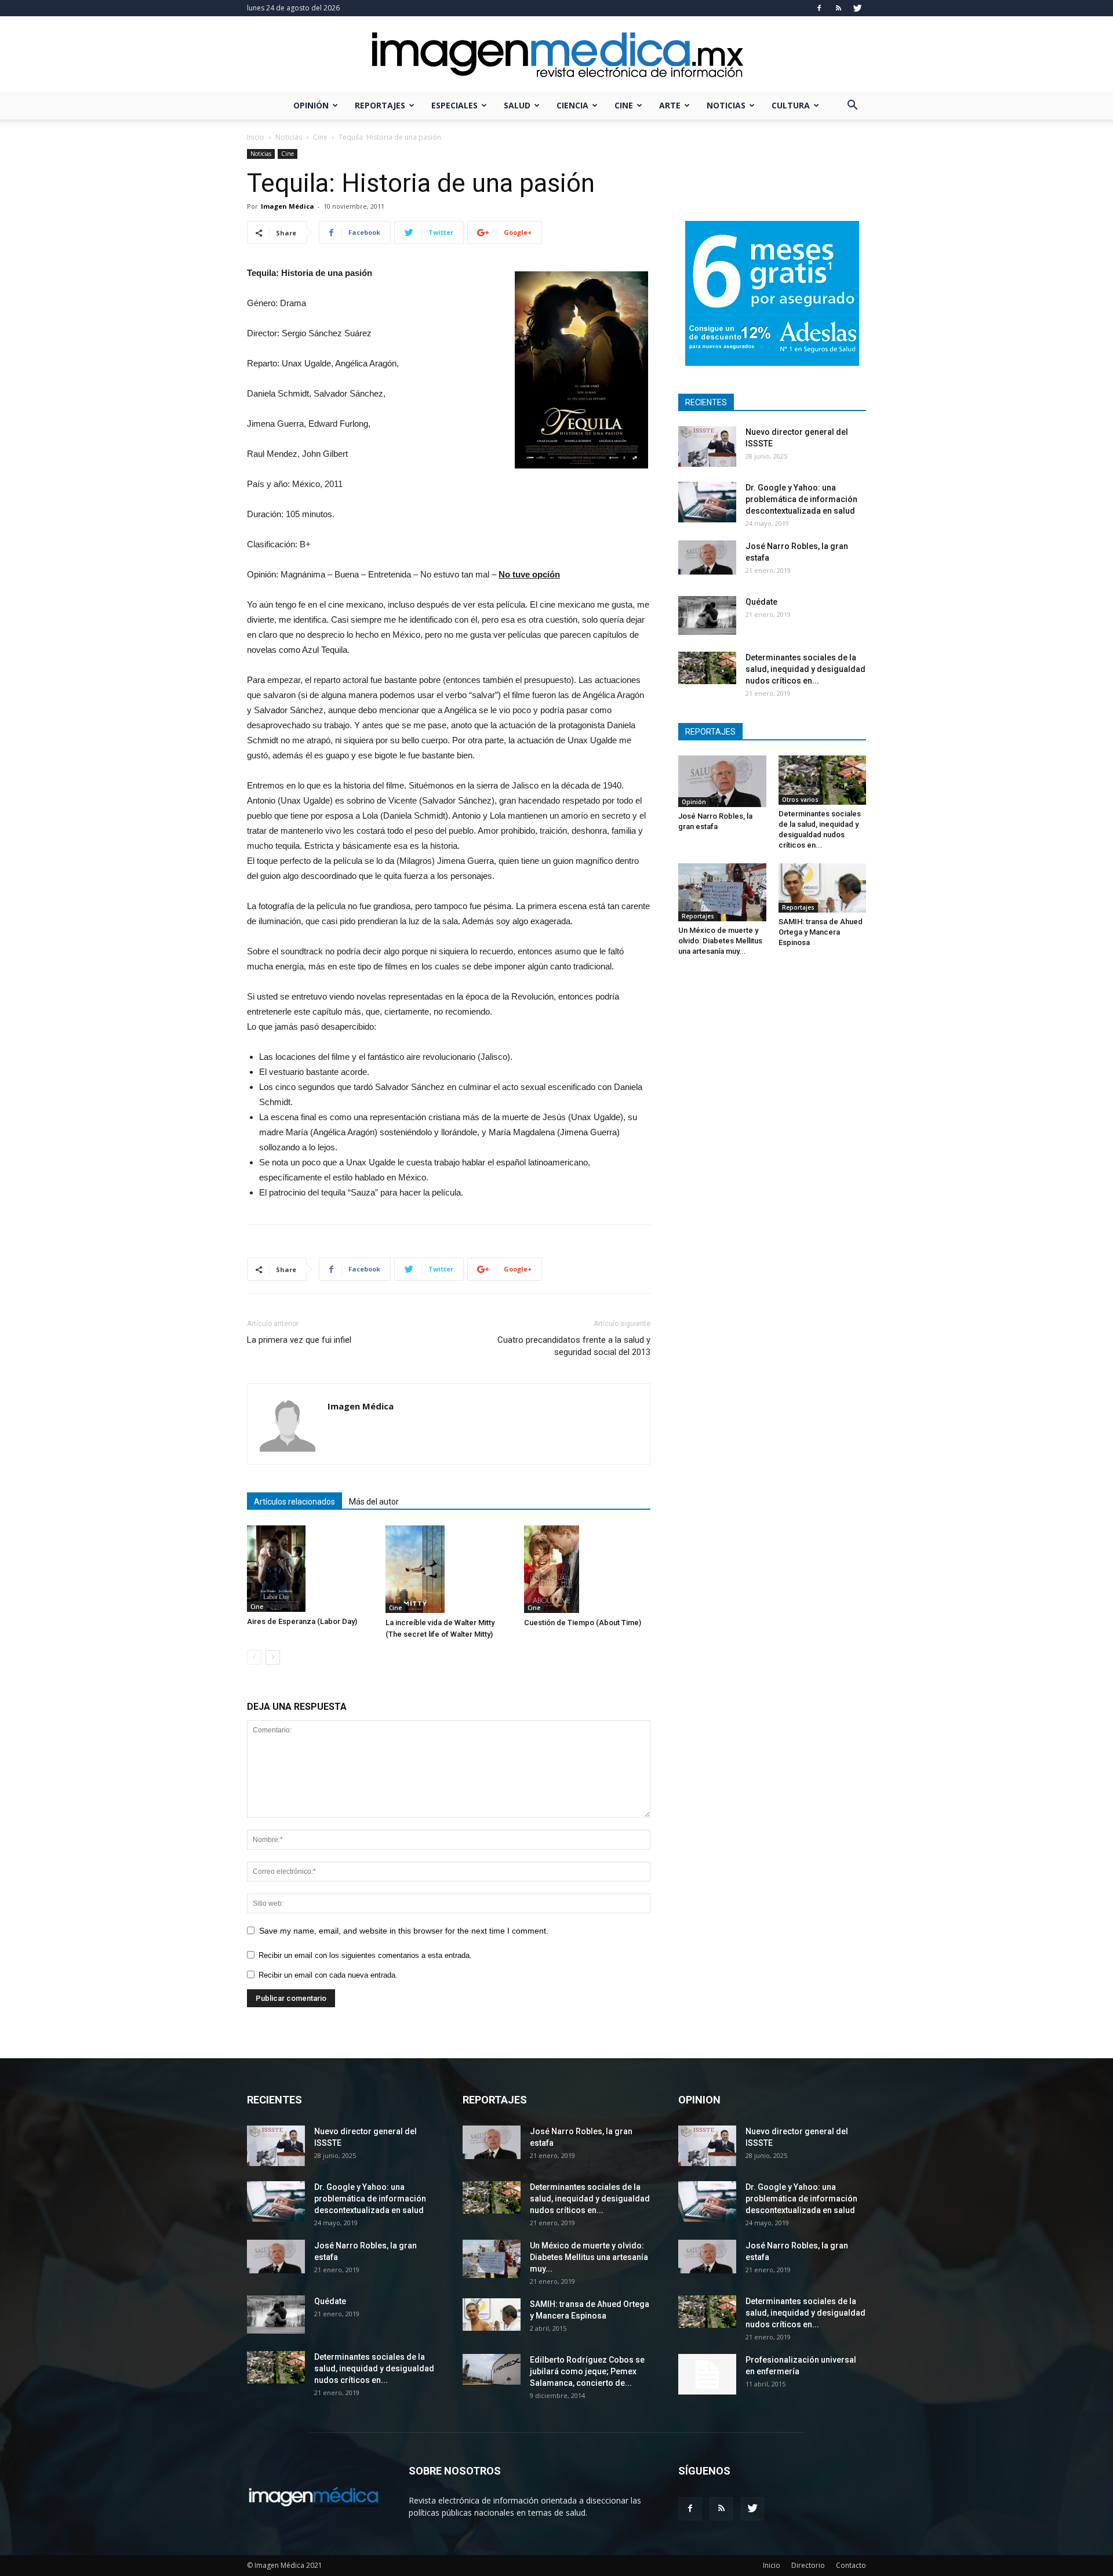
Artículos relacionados (294, 1502)
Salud (517, 105)
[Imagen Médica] (556, 55)
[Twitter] (857, 8)
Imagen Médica (288, 206)
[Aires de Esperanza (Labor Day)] (310, 1569)
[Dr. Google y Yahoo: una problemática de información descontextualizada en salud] (707, 502)
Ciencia (572, 105)
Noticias (726, 105)
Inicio (256, 137)
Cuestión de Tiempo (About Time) (583, 1623)
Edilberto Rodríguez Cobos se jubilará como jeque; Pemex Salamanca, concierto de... (587, 2371)
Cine (624, 105)
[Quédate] (707, 615)
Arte (670, 105)
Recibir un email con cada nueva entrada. (328, 1975)
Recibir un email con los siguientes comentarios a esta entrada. (365, 1955)
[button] (852, 106)
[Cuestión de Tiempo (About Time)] (587, 1569)
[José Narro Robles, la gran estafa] (707, 557)
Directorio (808, 2565)
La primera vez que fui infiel (299, 1340)
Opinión (311, 105)
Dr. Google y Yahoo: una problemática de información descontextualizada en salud (801, 499)
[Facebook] (819, 8)
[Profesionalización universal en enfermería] (707, 2374)
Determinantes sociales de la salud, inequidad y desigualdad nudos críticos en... (805, 669)
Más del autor (374, 1502)
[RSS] (838, 8)
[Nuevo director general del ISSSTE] (707, 446)
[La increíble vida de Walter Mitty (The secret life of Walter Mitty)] (449, 1569)
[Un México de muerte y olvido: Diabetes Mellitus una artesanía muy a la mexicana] (722, 892)
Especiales (454, 105)
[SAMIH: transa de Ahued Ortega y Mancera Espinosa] (823, 888)
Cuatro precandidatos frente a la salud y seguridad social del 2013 (574, 1346)
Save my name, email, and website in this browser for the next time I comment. (404, 1931)
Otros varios (800, 800)
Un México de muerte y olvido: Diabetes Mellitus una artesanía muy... (720, 941)
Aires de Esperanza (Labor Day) (302, 1621)
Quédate (761, 602)
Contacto (851, 2565)
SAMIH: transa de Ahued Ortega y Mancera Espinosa (821, 932)
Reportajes (380, 105)
